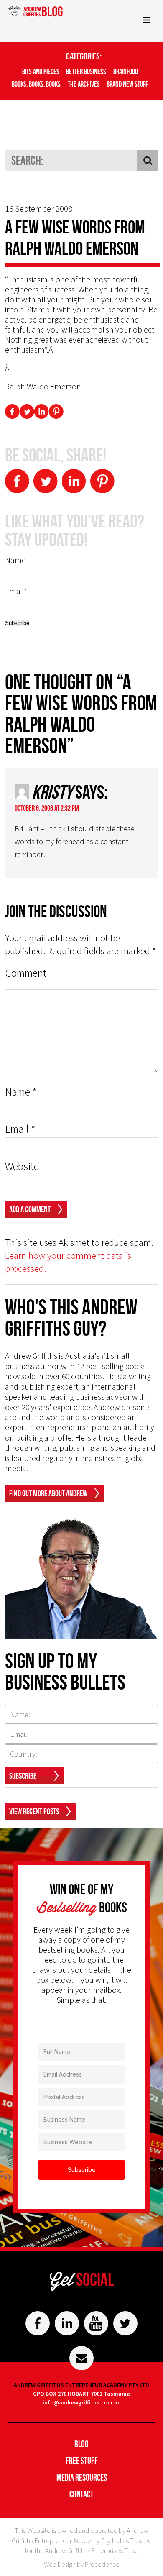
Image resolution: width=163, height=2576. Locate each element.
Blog (81, 2444)
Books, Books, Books (36, 84)
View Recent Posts (34, 1811)
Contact (81, 2494)
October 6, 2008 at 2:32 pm (47, 808)
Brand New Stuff (127, 84)
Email (20, 1129)
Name (21, 1092)
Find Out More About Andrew (48, 1493)
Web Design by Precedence (82, 2564)
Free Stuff (82, 2461)
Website (22, 1166)
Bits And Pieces (41, 72)
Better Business (86, 72)
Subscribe (23, 1776)
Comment (26, 973)
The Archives (84, 84)
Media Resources (82, 2477)
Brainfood (126, 72)
